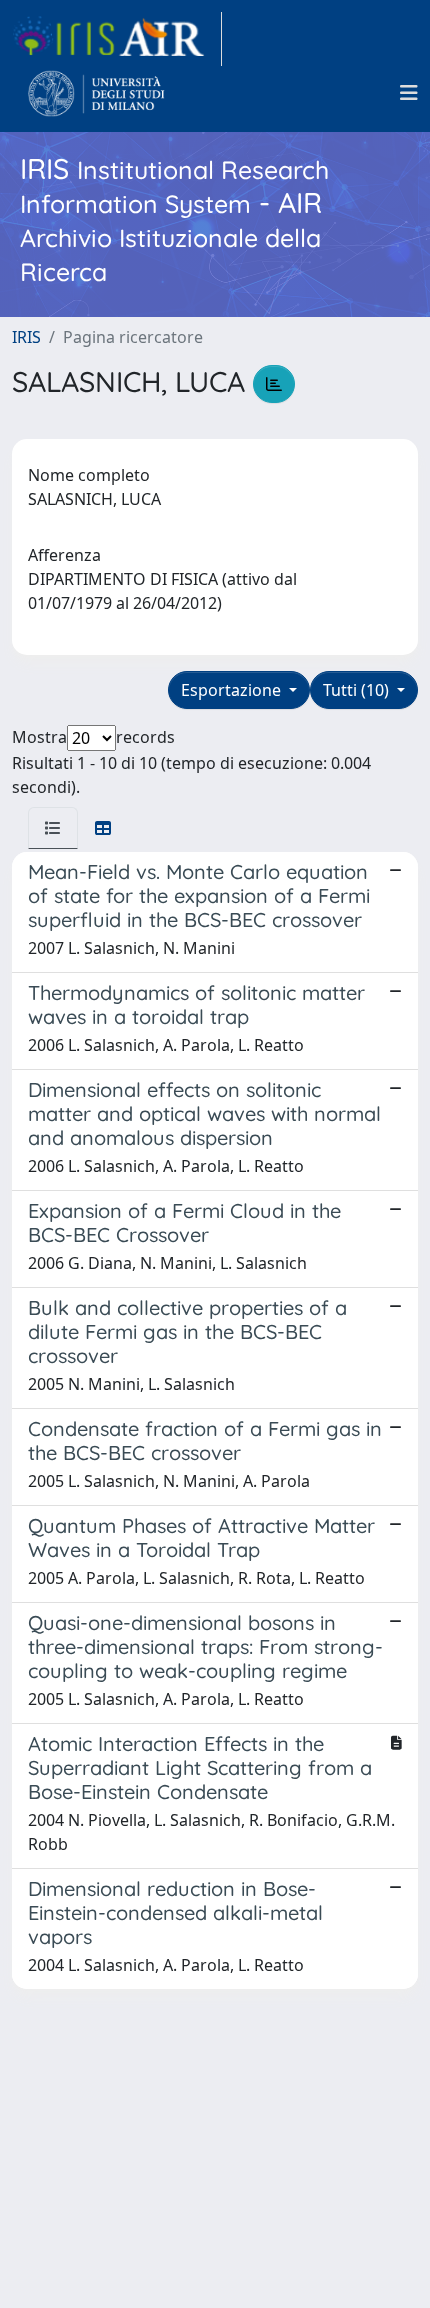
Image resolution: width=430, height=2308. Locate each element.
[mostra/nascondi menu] (409, 93)
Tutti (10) (358, 690)
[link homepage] (117, 39)
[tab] (53, 828)
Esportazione (233, 690)
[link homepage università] (96, 93)
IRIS (26, 337)
